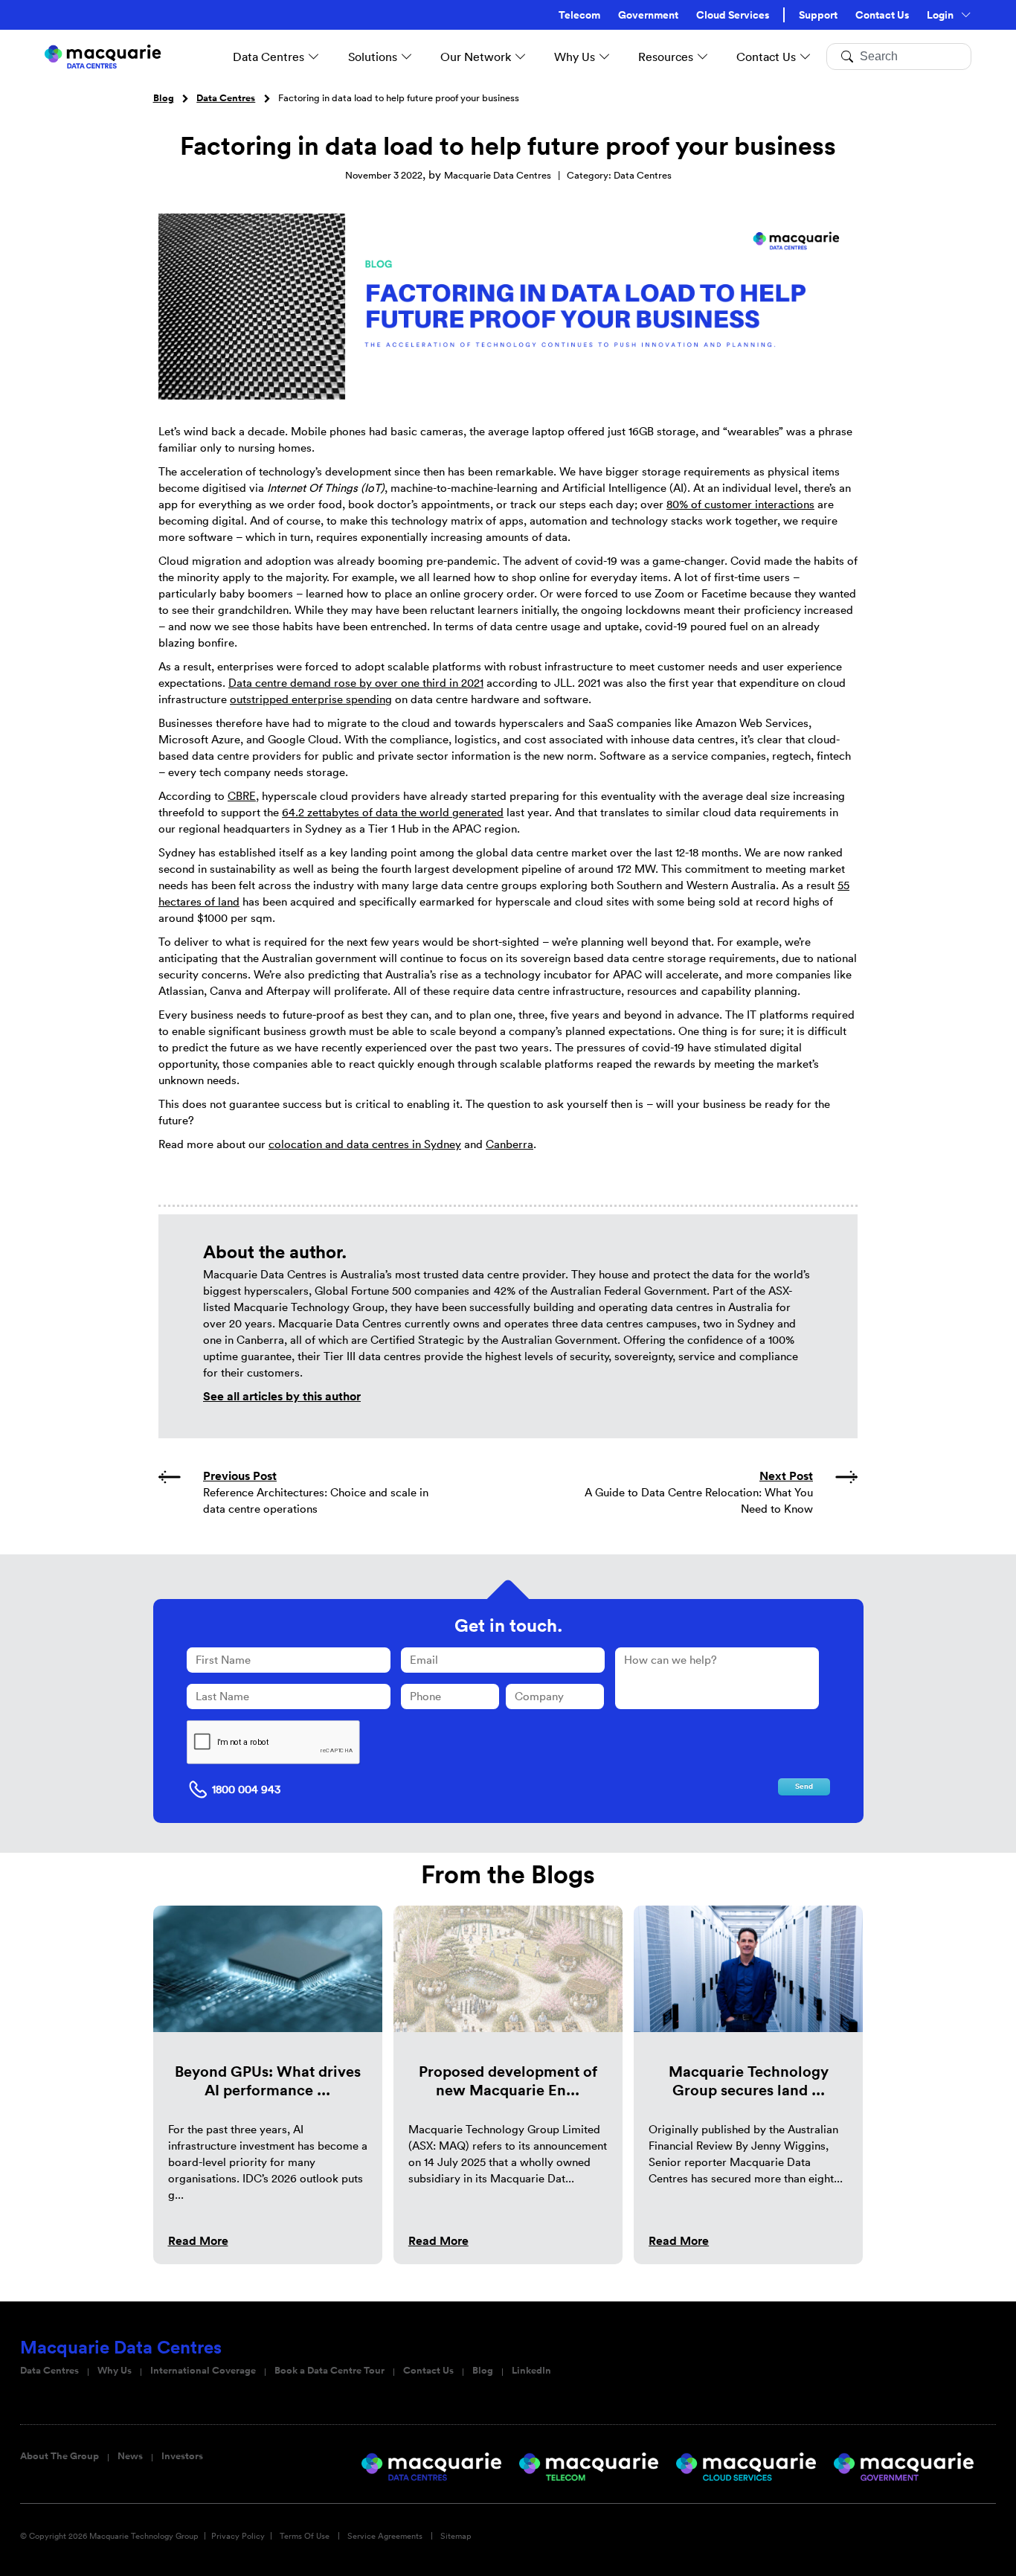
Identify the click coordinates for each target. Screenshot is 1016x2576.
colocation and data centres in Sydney (365, 1144)
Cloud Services (733, 15)
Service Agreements (385, 2536)
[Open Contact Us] (806, 57)
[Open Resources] (703, 57)
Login (940, 15)
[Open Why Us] (605, 57)
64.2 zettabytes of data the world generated (393, 812)
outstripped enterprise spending (311, 699)
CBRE (242, 796)
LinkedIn (531, 2371)
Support (818, 15)
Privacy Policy (238, 2536)
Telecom (579, 15)
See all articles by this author (282, 1396)
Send (804, 1787)
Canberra (509, 1144)
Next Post (786, 1476)
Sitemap (456, 2536)
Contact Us (882, 15)
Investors (182, 2456)
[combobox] (899, 57)
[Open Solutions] (407, 57)
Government (648, 15)
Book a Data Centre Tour (329, 2371)
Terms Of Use (305, 2536)
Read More (198, 2241)
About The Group (60, 2456)
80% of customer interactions (740, 504)
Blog (164, 98)
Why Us (115, 2371)
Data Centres (226, 98)
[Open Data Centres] (314, 57)
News (130, 2456)
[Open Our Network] (521, 57)
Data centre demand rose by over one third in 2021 (356, 683)
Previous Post (240, 1476)
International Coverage (203, 2371)
